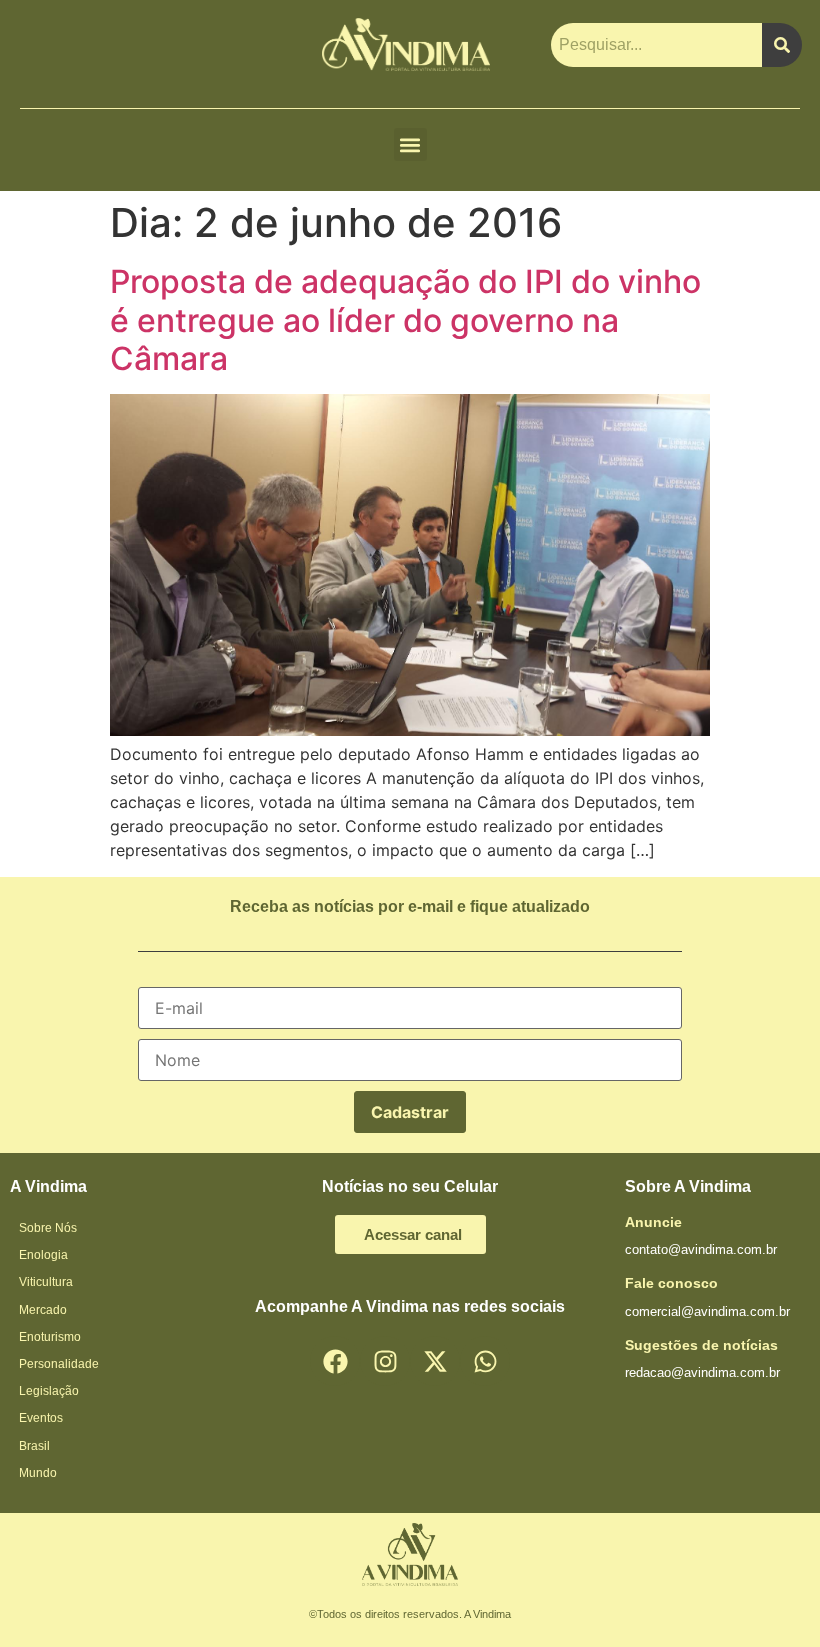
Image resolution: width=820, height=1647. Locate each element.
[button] (410, 144)
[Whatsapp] (485, 1361)
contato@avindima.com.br (701, 1249)
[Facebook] (335, 1361)
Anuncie (653, 1222)
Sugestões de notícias (701, 1345)
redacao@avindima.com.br (702, 1372)
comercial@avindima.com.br (707, 1311)
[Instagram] (385, 1361)
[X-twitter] (435, 1361)
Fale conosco (671, 1283)
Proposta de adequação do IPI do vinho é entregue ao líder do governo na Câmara (405, 320)
